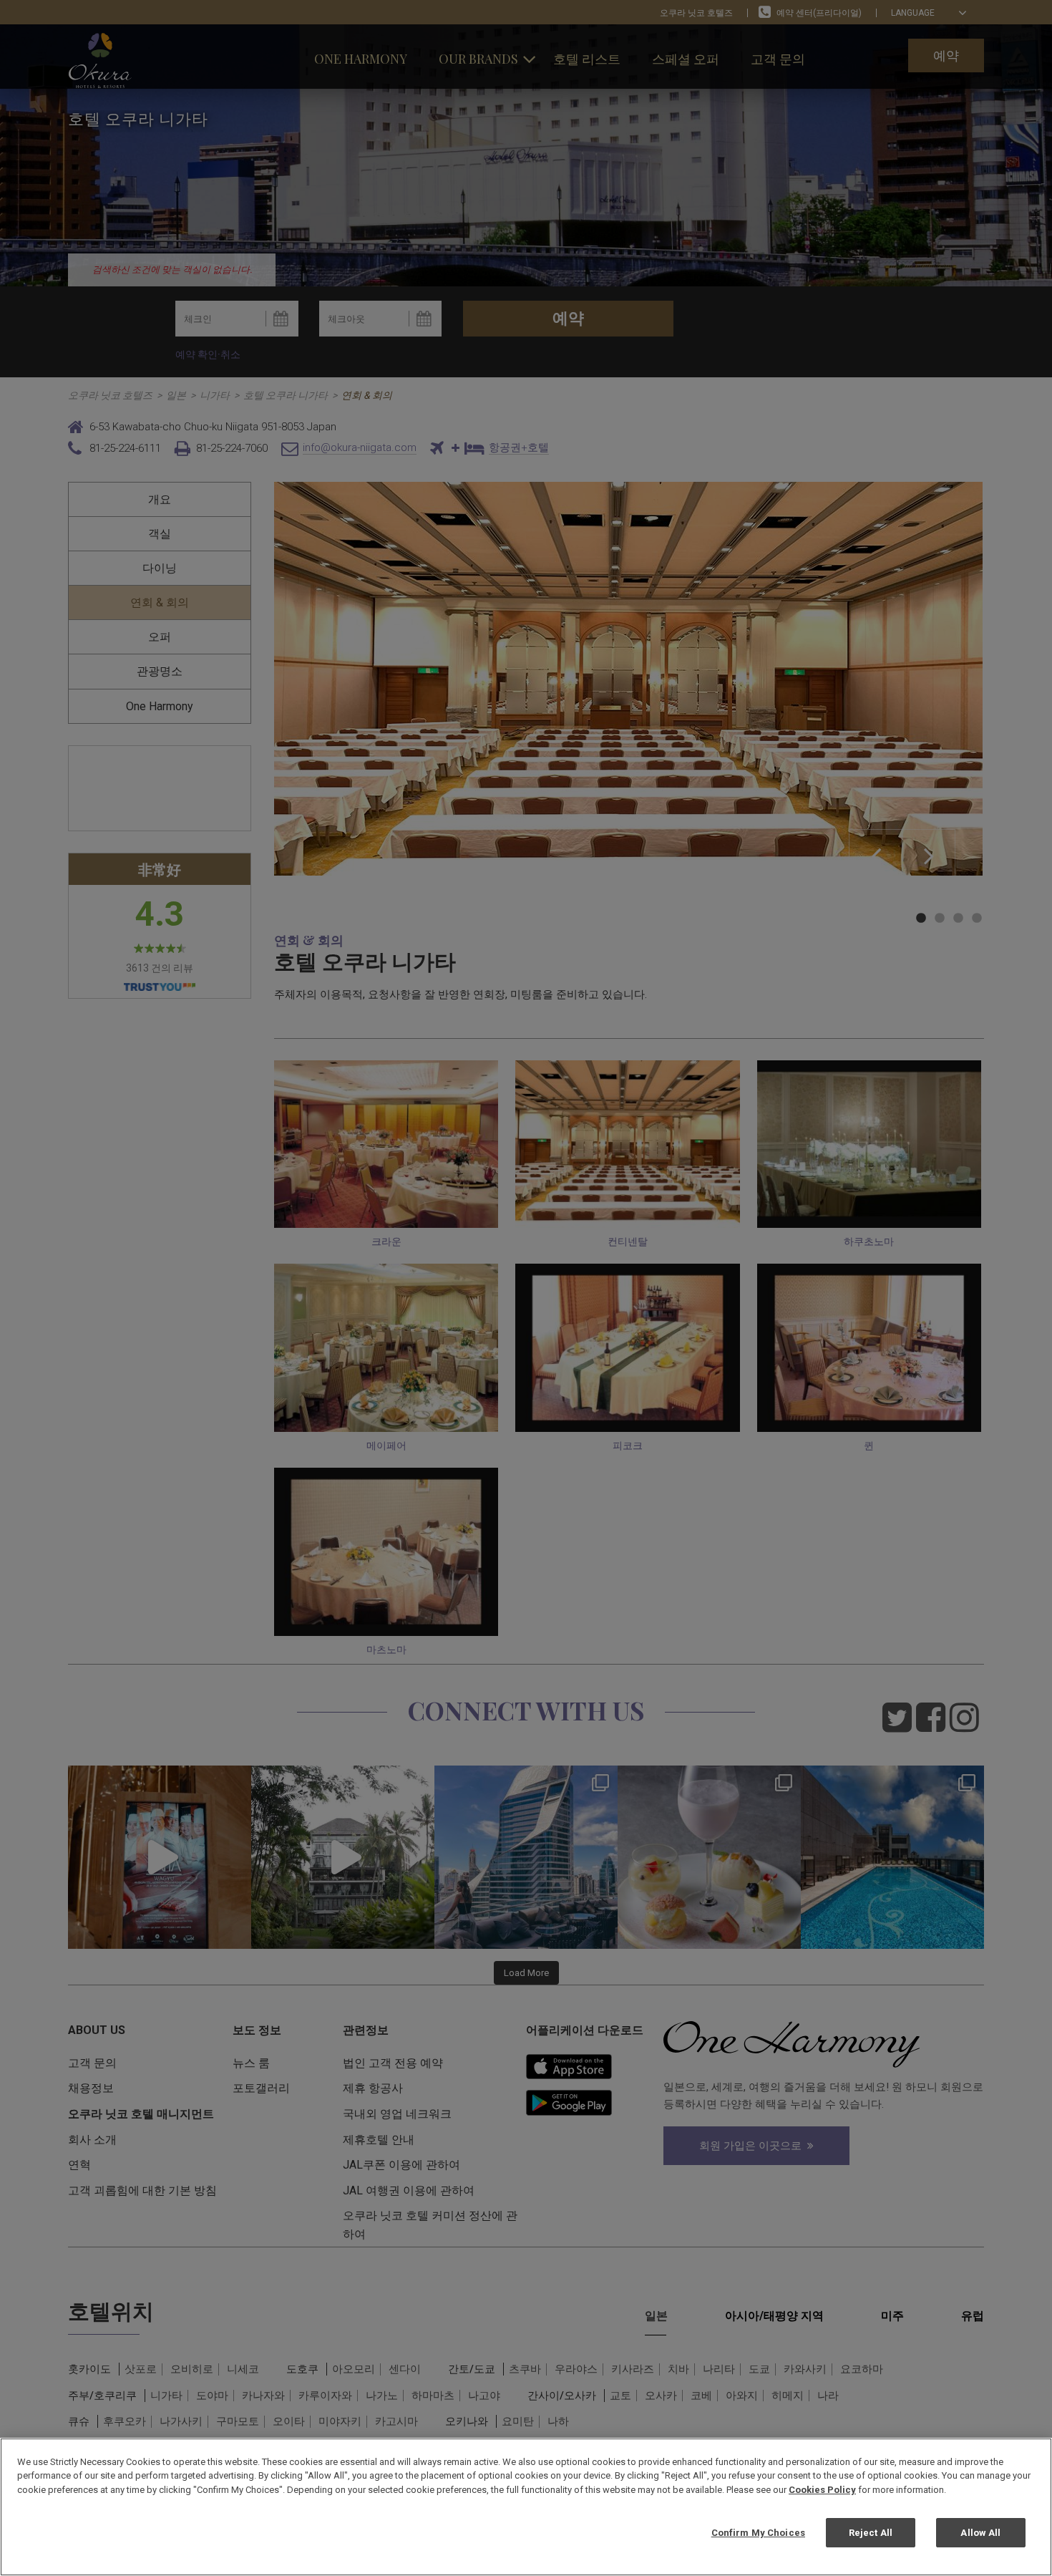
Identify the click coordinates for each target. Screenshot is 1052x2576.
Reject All (871, 2532)
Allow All (980, 2532)
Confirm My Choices (758, 2532)
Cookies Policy (822, 2490)
